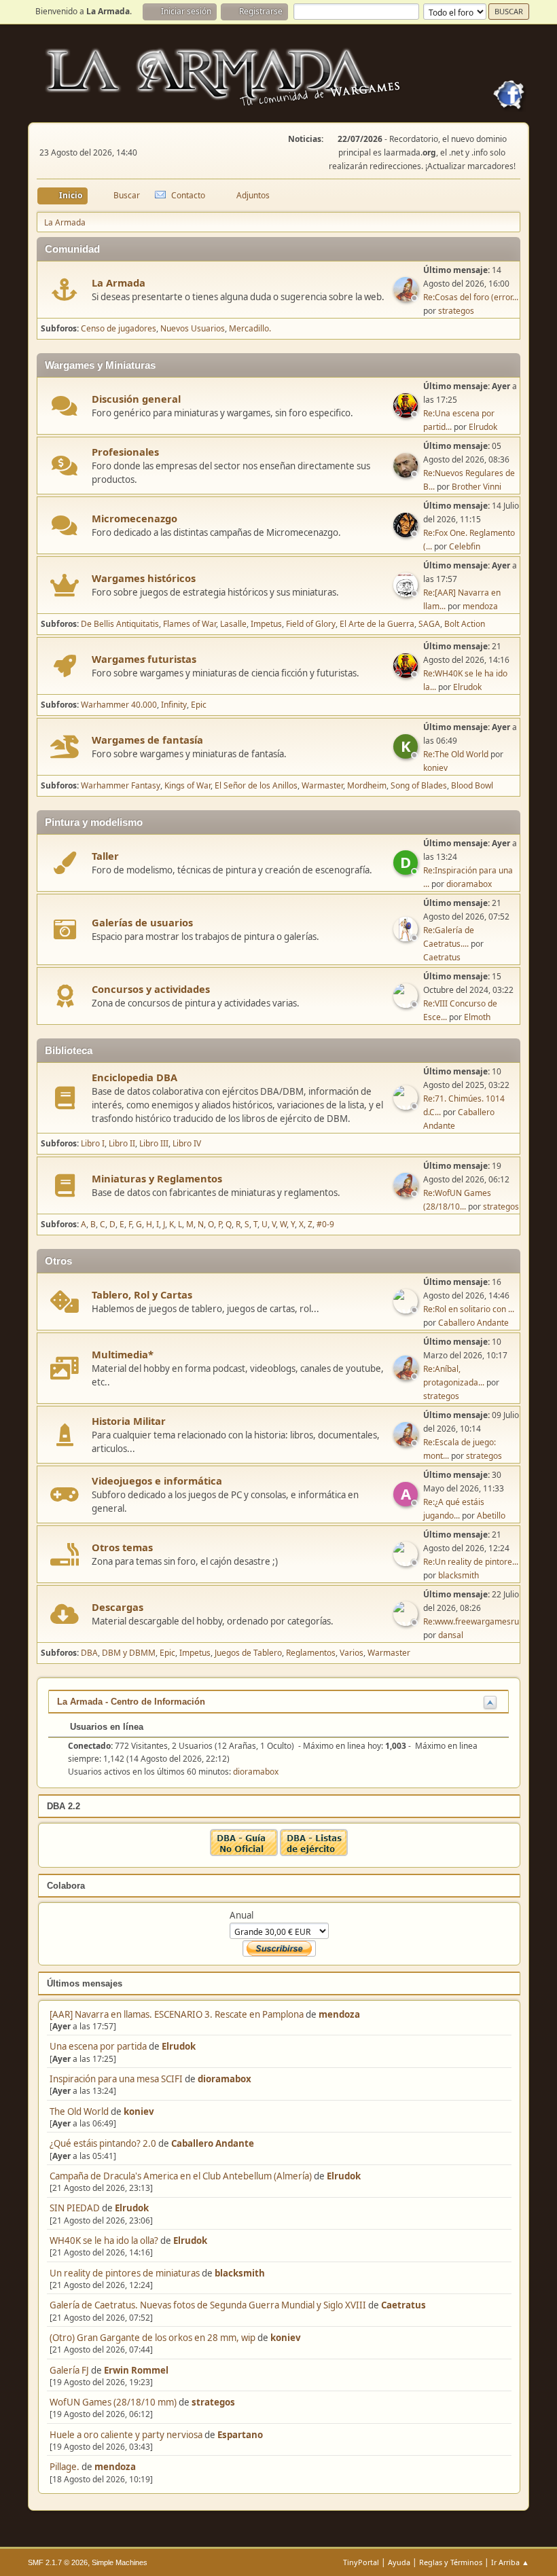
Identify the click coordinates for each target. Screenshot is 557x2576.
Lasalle (233, 624)
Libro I (93, 1143)
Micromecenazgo (134, 518)
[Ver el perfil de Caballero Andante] (407, 1106)
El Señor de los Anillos (256, 785)
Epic (199, 705)
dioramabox (224, 2079)
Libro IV (187, 1143)
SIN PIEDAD (75, 2208)
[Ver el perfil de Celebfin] (407, 533)
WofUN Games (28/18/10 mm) (113, 2402)
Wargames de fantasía (147, 740)
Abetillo (491, 1516)
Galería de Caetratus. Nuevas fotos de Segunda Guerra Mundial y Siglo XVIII (208, 2305)
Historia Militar (129, 1421)
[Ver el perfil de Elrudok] (407, 414)
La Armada (119, 283)
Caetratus (403, 2305)
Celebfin (465, 546)
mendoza (339, 2014)
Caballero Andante (213, 2143)
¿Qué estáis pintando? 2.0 (103, 2143)
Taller (105, 856)
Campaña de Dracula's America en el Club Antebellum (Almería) (181, 2176)
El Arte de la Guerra (377, 624)
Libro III (154, 1143)
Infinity (174, 705)
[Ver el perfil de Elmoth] (407, 1004)
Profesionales (125, 452)
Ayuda (399, 2562)
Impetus (266, 624)
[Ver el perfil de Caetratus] (407, 937)
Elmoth (477, 1017)
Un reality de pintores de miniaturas (125, 2273)
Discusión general (136, 399)
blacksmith (240, 2273)
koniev (139, 2111)
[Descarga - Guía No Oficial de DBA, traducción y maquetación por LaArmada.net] (244, 1853)
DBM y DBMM (129, 1653)
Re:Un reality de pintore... (471, 1562)
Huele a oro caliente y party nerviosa (127, 2435)
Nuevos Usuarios (193, 328)
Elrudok (179, 2046)
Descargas (118, 1607)
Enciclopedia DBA (134, 1077)
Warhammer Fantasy (121, 785)
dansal (451, 1635)
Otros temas (122, 1547)
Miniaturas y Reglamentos (157, 1178)
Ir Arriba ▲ (510, 2562)
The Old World (79, 2111)
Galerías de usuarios (142, 922)
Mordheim (367, 785)
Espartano (240, 2435)
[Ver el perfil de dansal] (407, 1622)
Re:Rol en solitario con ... (469, 1309)
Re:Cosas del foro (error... (471, 297)
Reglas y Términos (451, 2562)
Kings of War (187, 785)
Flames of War (190, 624)
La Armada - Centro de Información (131, 1702)
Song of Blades (419, 785)
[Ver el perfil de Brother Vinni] (407, 473)
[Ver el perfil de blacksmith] (407, 1562)
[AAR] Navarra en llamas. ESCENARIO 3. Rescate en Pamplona (177, 2014)
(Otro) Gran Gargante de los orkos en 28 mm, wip (152, 2338)
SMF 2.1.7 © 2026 (58, 2562)
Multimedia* (123, 1354)
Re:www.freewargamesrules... (480, 1621)
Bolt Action (465, 624)
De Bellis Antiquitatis (120, 624)
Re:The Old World (456, 754)
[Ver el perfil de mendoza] (407, 593)
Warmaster (322, 785)
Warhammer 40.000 (119, 705)
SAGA (429, 624)
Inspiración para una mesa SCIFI (116, 2079)
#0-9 (325, 1224)
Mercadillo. (250, 328)
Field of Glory (311, 624)
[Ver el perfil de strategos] (407, 297)
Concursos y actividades (151, 989)
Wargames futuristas (144, 659)
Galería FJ (69, 2370)
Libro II (122, 1143)
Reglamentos (311, 1653)
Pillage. (65, 2467)
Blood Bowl (472, 785)
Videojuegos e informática (157, 1481)
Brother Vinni (477, 487)
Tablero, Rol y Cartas (142, 1294)
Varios (352, 1653)
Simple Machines (120, 2562)
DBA (89, 1653)
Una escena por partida (99, 2046)
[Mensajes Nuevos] (65, 290)
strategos (213, 2402)
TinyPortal (361, 2562)
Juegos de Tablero (248, 1653)
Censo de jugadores (119, 328)
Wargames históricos (144, 578)
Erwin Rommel (136, 2370)
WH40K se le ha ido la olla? (104, 2241)
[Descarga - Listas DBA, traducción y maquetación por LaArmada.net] (314, 1853)
